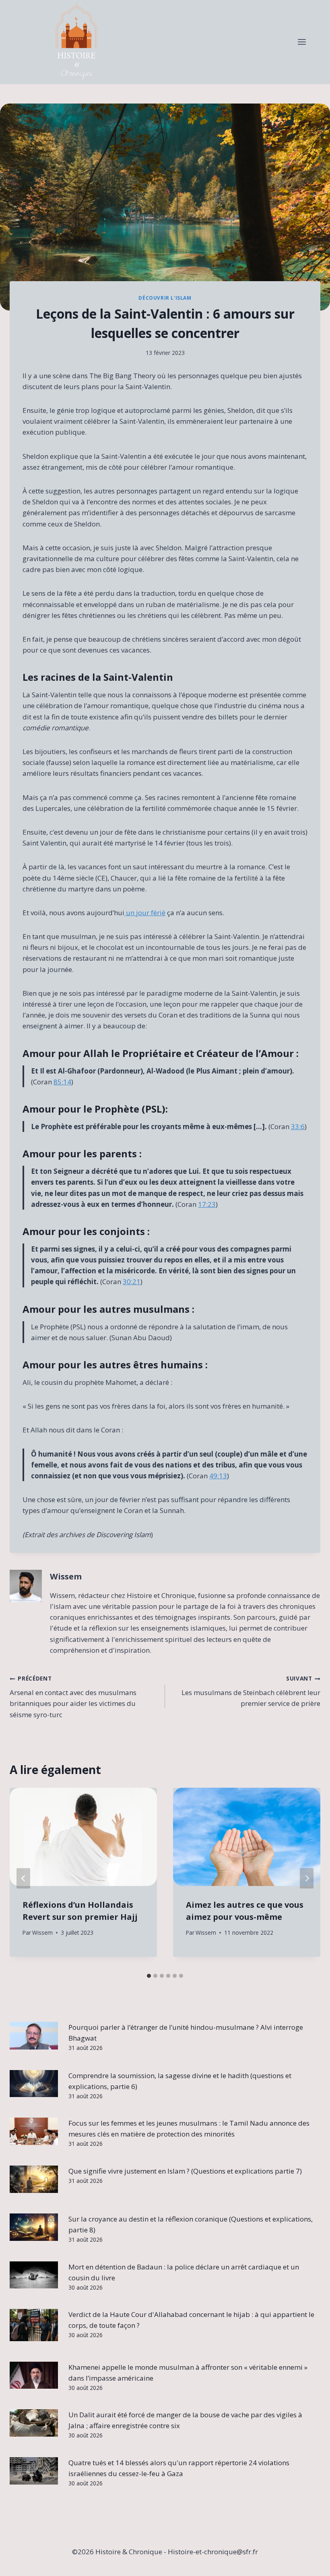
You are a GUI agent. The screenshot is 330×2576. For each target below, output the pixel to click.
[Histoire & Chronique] (76, 42)
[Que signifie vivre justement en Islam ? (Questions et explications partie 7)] (34, 2179)
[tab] (149, 1976)
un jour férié (145, 913)
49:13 (218, 1476)
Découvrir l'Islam (165, 298)
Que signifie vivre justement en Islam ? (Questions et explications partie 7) (185, 2171)
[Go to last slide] (23, 1878)
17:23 (207, 1204)
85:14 (62, 1082)
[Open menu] (302, 42)
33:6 (298, 1126)
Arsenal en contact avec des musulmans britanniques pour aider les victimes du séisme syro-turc (73, 1697)
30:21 (132, 1282)
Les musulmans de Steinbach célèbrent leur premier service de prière (251, 1691)
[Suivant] (307, 1878)
